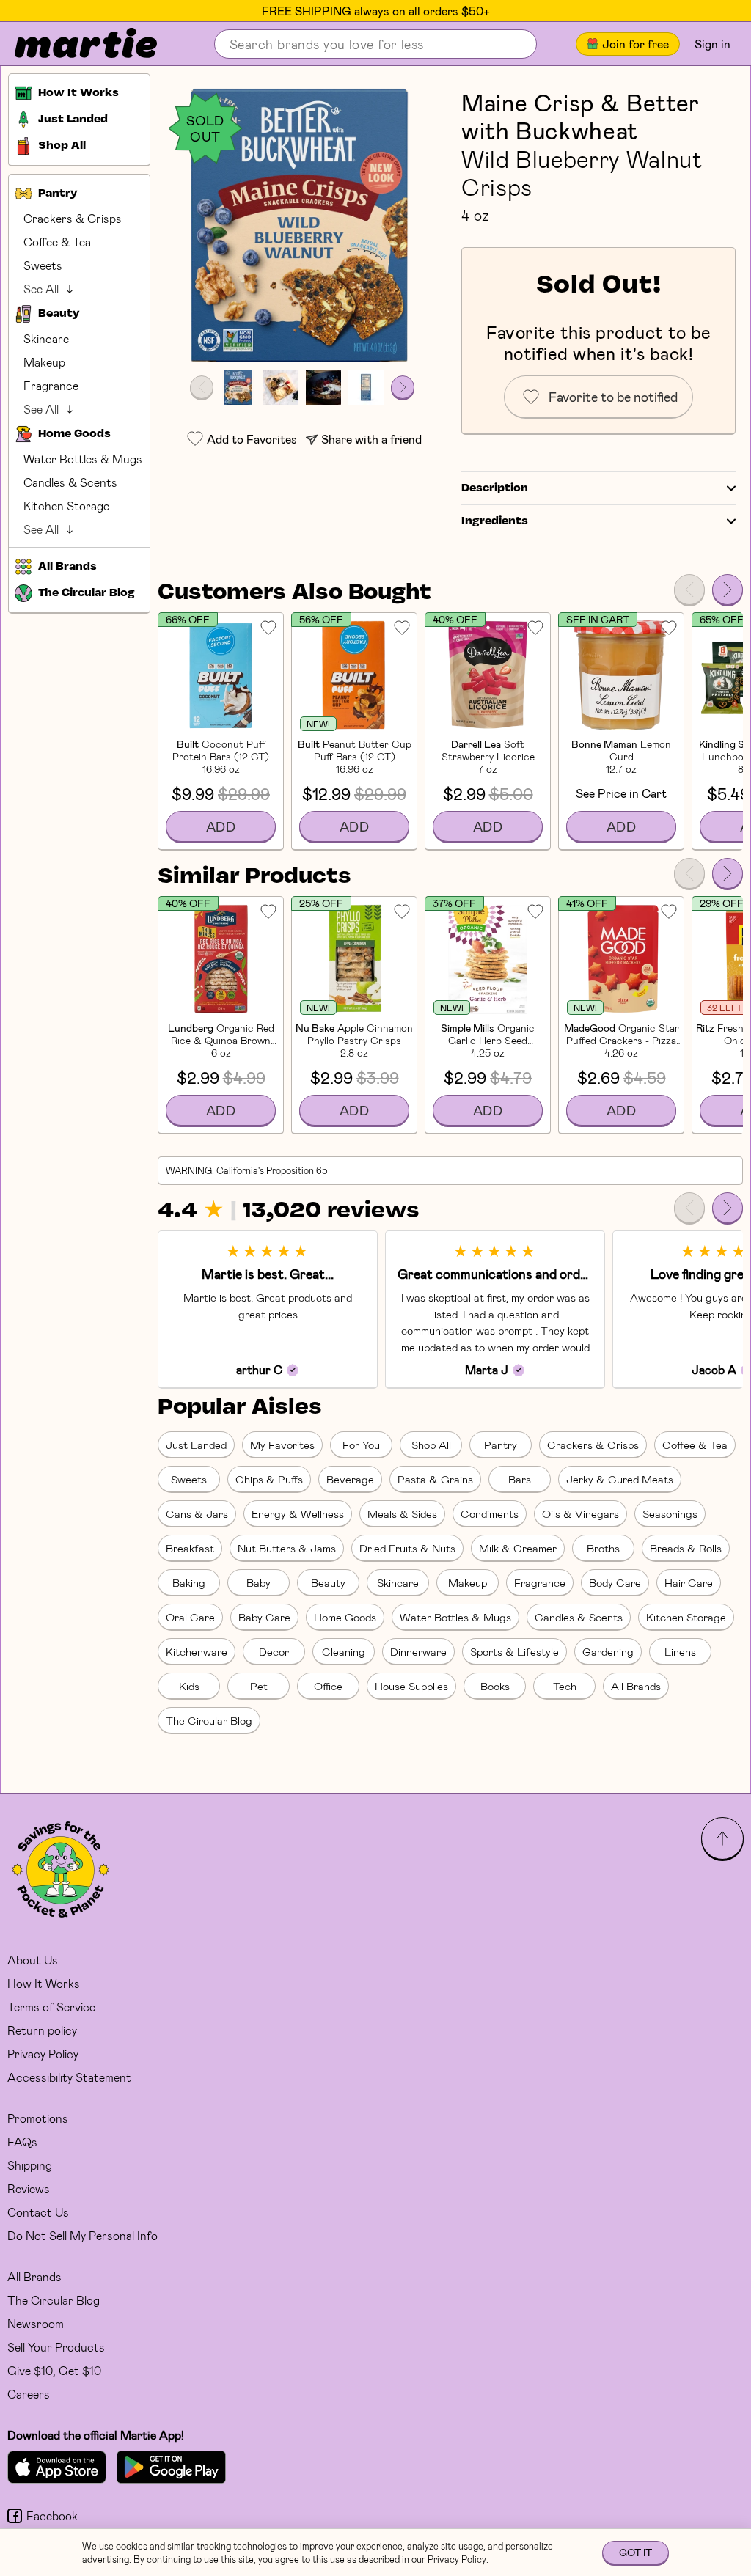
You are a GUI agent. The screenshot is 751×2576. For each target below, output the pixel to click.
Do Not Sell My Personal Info (83, 2235)
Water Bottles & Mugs (83, 459)
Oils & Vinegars (580, 1513)
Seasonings (670, 1513)
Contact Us (38, 2212)
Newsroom (36, 2323)
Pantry (501, 1445)
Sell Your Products (56, 2347)
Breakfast (190, 1548)
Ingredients (495, 521)
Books (495, 1686)
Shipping (30, 2165)
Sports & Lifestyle (514, 1651)
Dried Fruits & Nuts (407, 1548)
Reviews (29, 2188)
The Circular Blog (209, 1720)
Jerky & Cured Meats (620, 1479)
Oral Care (190, 1617)
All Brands (636, 1686)
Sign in (712, 44)
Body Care (615, 1582)
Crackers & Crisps (73, 218)
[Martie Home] (73, 44)
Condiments (490, 1513)
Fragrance (51, 385)
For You (361, 1445)
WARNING (189, 1170)
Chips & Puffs (269, 1479)
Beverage (350, 1479)
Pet (259, 1686)
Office (328, 1686)
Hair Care (689, 1582)
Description (495, 488)
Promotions (38, 2118)
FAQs (22, 2142)
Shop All (431, 1445)
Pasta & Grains (435, 1479)
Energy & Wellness (298, 1513)
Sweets (43, 265)
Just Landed (196, 1445)
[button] (302, 225)
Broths (603, 1548)
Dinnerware (418, 1651)
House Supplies (411, 1686)
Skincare (46, 338)
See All (41, 289)
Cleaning (344, 1651)
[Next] (728, 590)
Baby (259, 1582)
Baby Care (264, 1617)
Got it (635, 2552)
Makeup (44, 362)
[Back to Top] (722, 1838)
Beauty (328, 1582)
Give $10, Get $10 (54, 2370)
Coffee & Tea (57, 242)
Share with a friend (371, 439)
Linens (680, 1651)
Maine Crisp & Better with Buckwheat (580, 116)
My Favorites (282, 1445)
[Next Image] (403, 387)
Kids (189, 1686)
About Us (33, 1960)
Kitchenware (197, 1651)
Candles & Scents (70, 482)
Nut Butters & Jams (287, 1548)
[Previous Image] (202, 387)
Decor (274, 1651)
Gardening (608, 1651)
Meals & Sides (402, 1513)
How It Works (44, 1983)
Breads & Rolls (686, 1548)
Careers (29, 2394)
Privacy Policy (43, 2054)
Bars (520, 1479)
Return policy (42, 2030)
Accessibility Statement (69, 2077)
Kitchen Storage (66, 506)
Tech (565, 1686)
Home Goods (345, 1617)
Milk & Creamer (518, 1548)
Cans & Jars (197, 1513)
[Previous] (689, 590)
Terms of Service (51, 2007)
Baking (189, 1582)
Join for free (635, 44)
